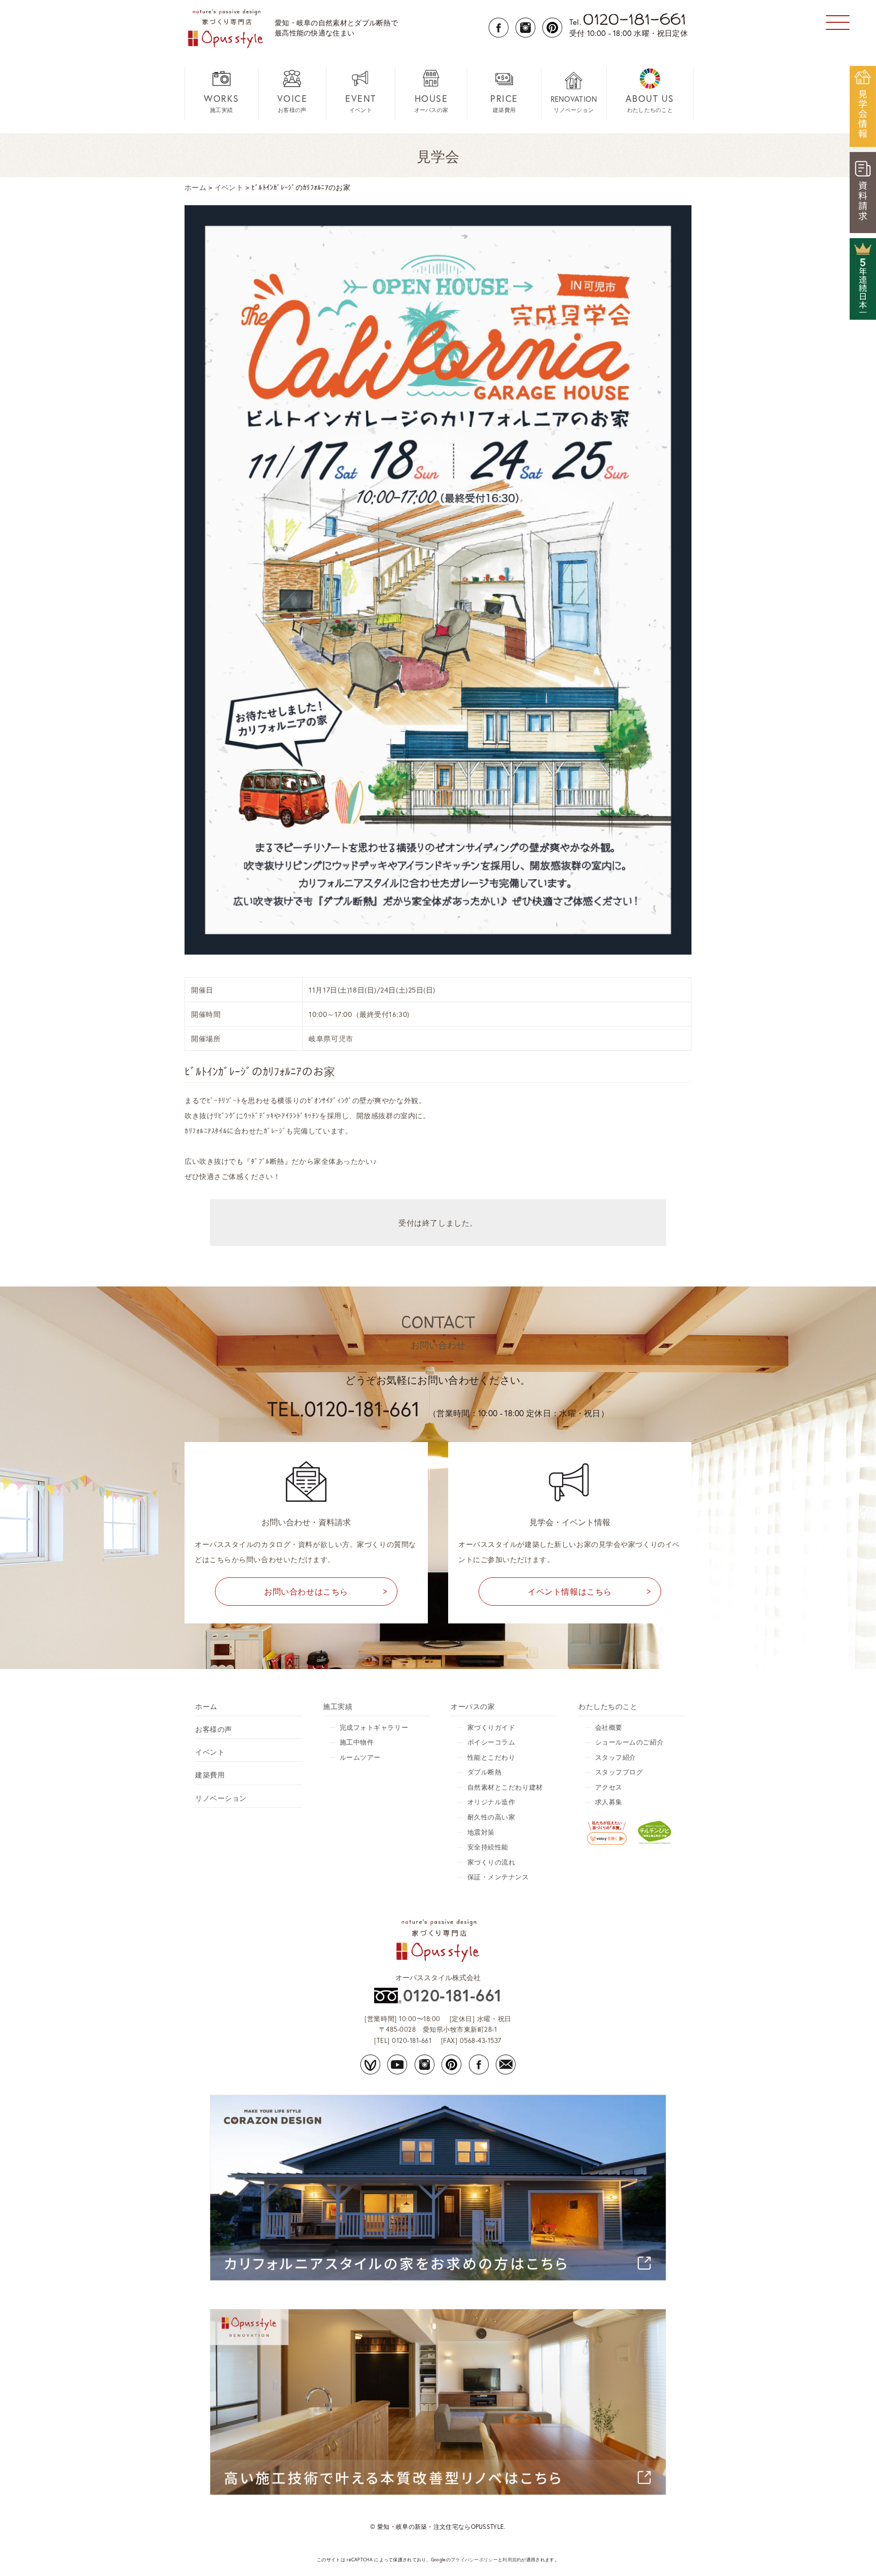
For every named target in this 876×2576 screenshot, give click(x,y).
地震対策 (481, 1832)
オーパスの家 (431, 103)
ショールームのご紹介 (630, 1742)
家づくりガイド (491, 1728)
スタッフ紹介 (616, 1757)
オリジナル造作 (491, 1802)
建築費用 (504, 103)
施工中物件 (357, 1742)
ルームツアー (360, 1757)
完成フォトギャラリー (374, 1728)
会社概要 (609, 1728)
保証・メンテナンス (498, 1877)
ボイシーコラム (491, 1742)
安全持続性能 (488, 1847)
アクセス (609, 1787)
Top (852, 2552)
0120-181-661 (452, 1995)
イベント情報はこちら (570, 1591)
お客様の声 (293, 103)
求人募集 (609, 1802)
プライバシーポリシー (474, 2560)
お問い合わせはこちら (306, 1591)
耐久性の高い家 (491, 1817)
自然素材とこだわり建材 (505, 1787)
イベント (361, 103)
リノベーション (574, 104)
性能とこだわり (491, 1757)
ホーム (206, 1706)
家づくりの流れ (491, 1862)
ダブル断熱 (485, 1772)
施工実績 (222, 103)
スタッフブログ (619, 1772)
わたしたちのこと (650, 103)
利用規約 (512, 2560)
